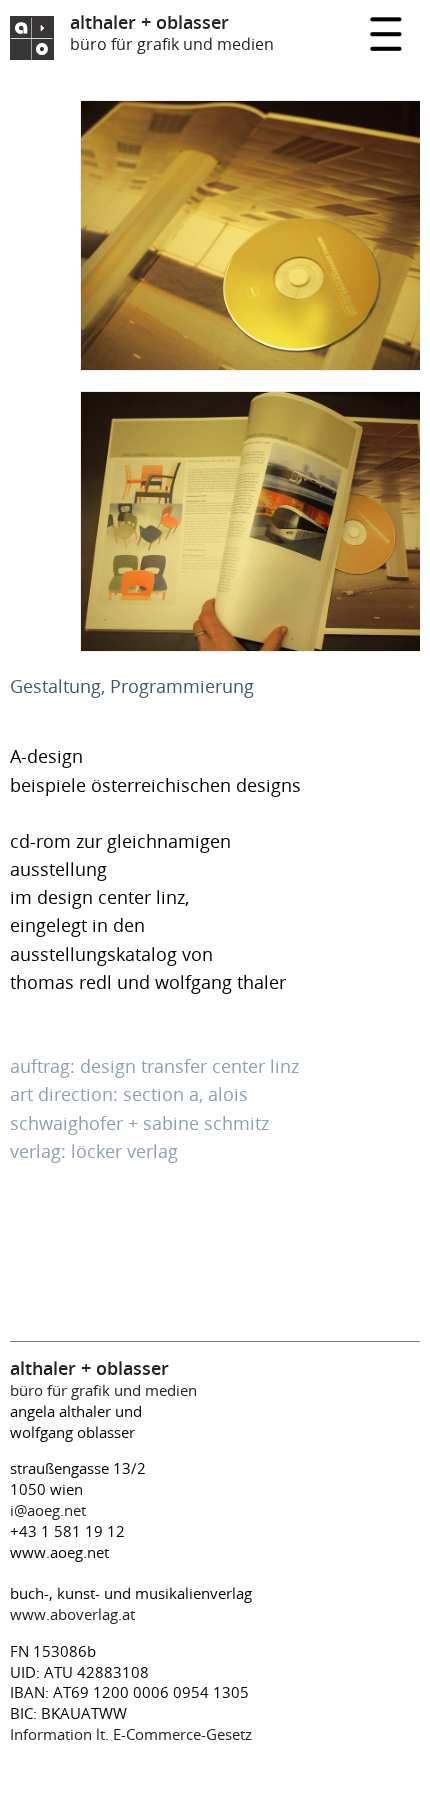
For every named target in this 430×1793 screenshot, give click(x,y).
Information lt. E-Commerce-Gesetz (131, 1734)
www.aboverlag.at (72, 1614)
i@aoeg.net (48, 1510)
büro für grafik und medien (103, 1379)
